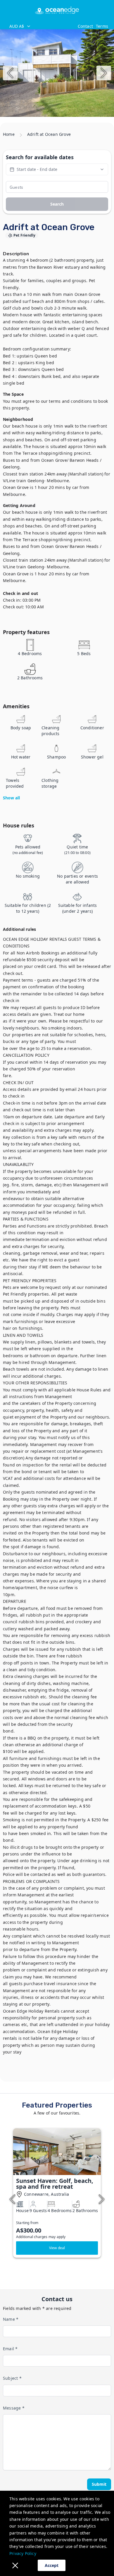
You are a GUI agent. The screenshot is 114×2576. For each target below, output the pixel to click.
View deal (57, 2248)
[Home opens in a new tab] (57, 10)
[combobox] (40, 26)
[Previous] (10, 73)
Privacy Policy (23, 2553)
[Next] (104, 73)
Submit (99, 2484)
